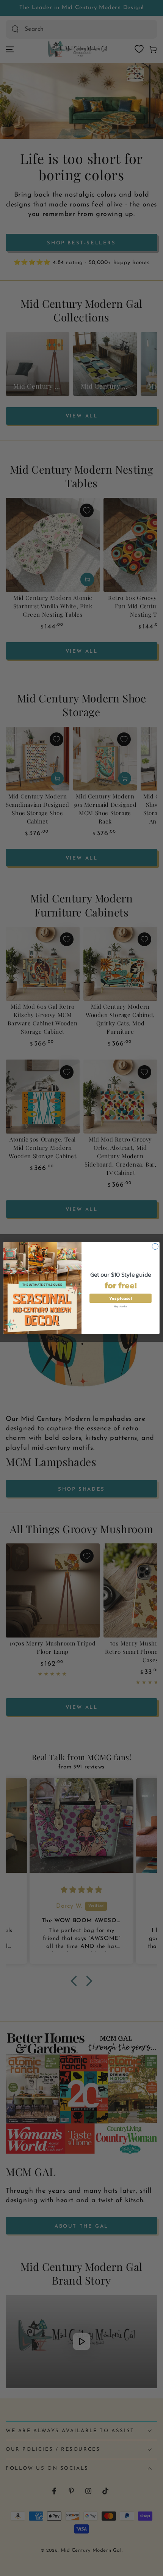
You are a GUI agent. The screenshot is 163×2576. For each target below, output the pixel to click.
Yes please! (120, 1298)
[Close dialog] (155, 1246)
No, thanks (121, 1306)
